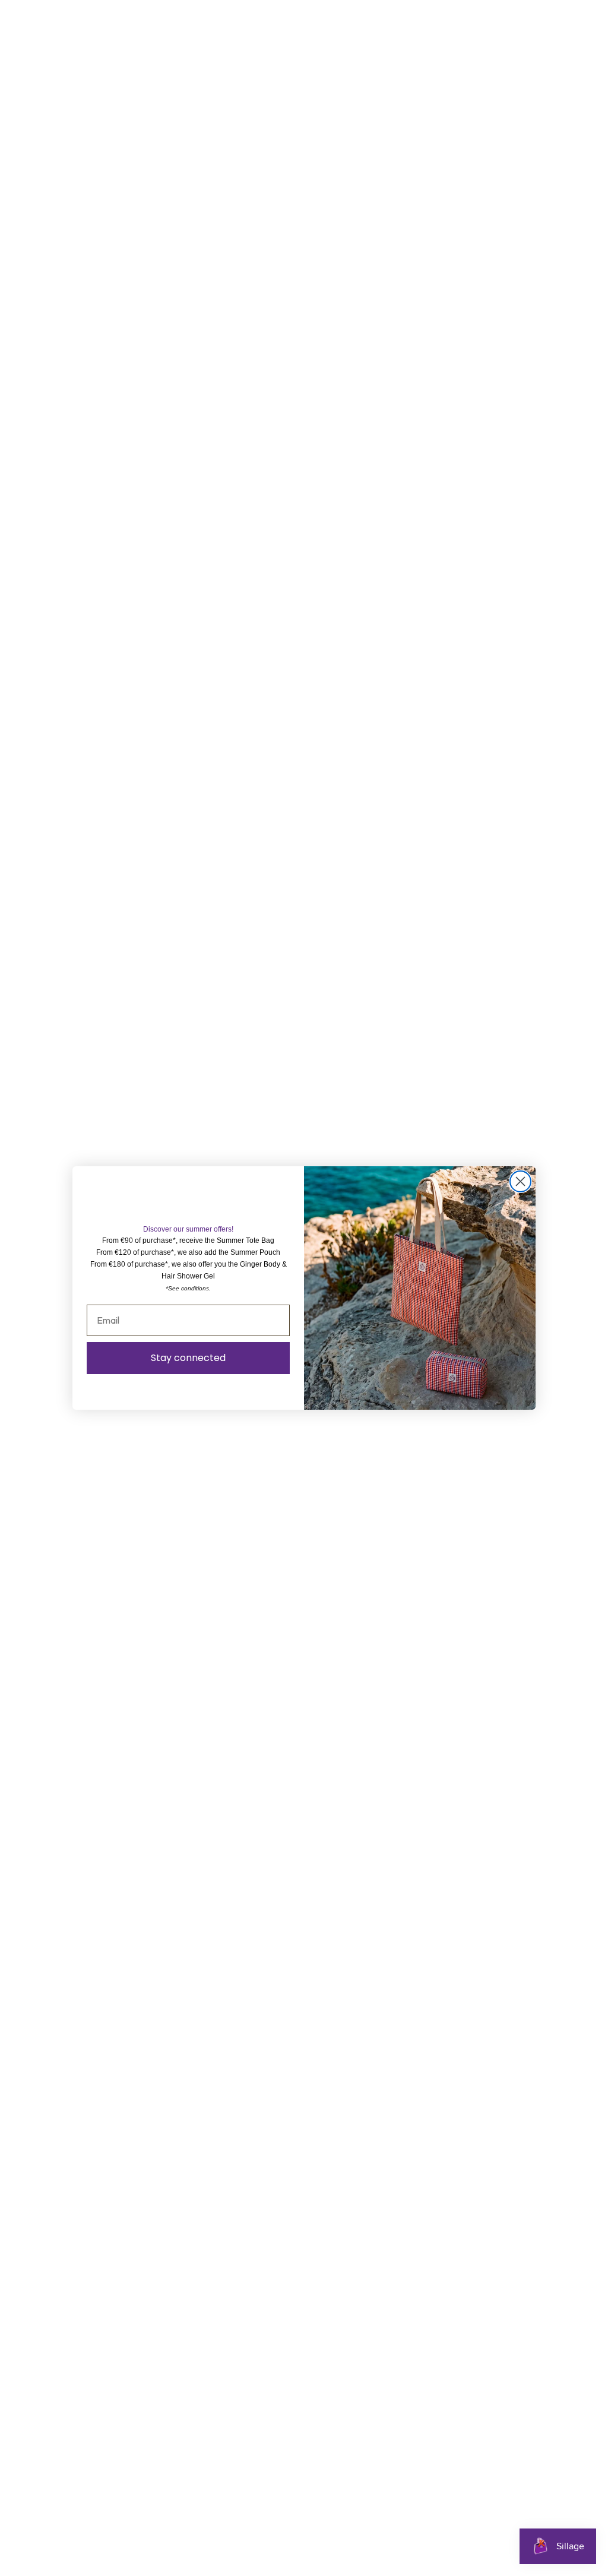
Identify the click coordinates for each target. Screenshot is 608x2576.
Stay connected (188, 1358)
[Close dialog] (520, 1181)
